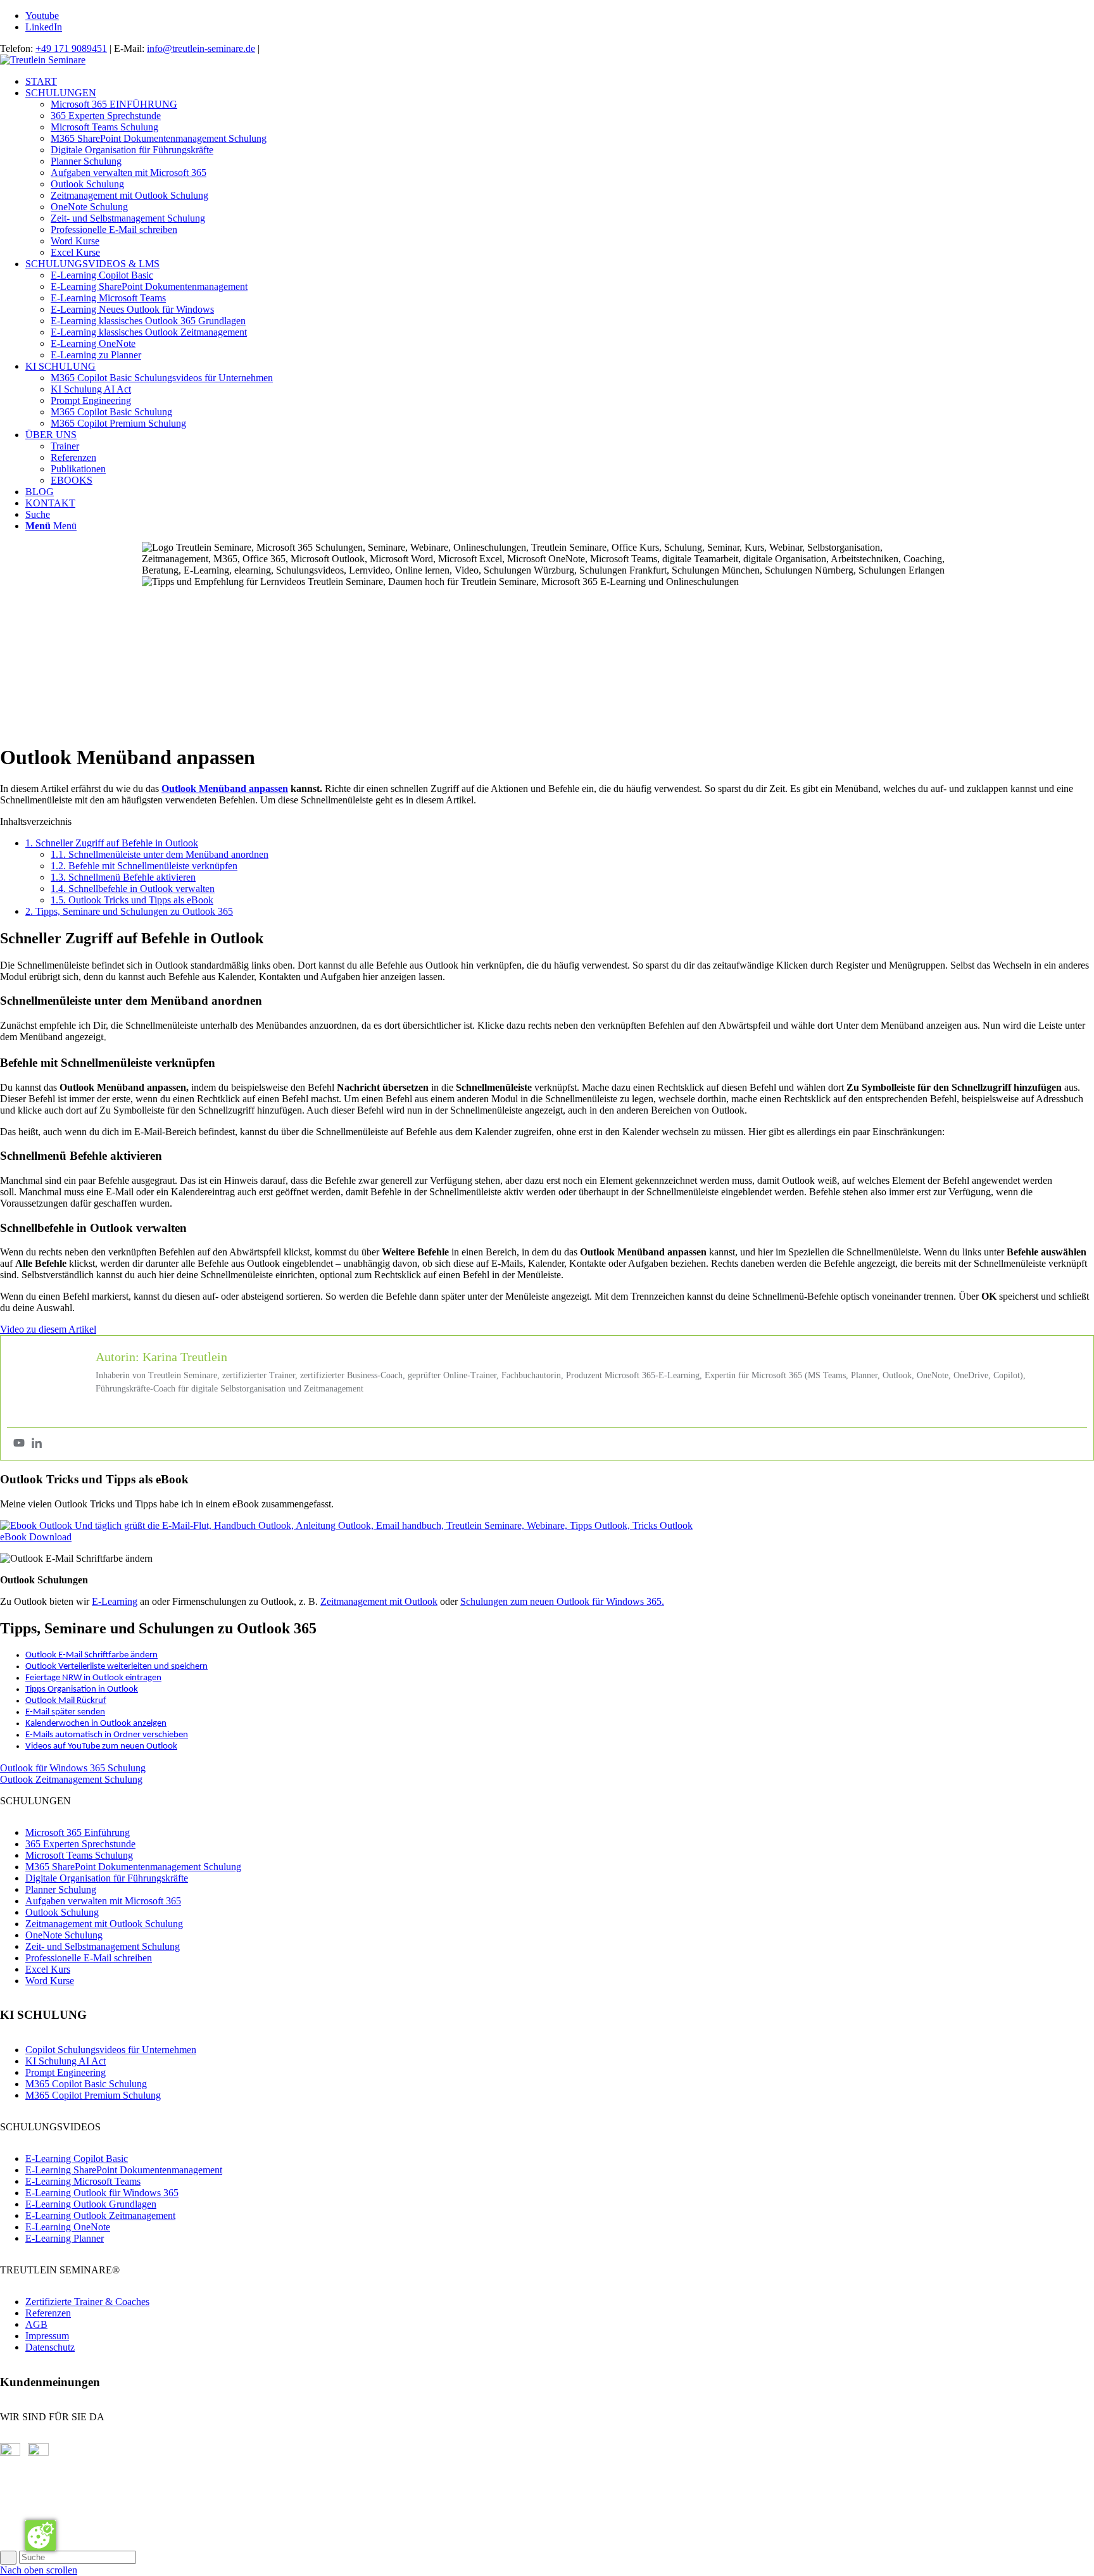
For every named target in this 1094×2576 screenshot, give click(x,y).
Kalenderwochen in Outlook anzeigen (96, 1724)
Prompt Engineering (66, 2072)
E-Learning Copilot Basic (77, 2158)
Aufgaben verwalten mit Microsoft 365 (103, 1901)
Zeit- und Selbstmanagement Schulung (103, 1946)
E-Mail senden (29, 2485)
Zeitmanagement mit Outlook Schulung (104, 1924)
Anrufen (17, 2529)
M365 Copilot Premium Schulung (93, 2095)
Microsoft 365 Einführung (78, 1832)
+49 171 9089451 (71, 48)
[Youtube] (19, 1444)
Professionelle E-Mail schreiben (89, 1958)
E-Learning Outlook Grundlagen (91, 2204)
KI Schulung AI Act (66, 2061)
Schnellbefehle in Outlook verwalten (133, 889)
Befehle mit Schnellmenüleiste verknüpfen (144, 866)
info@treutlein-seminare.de (201, 48)
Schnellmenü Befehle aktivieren (123, 877)
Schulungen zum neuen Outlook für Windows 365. (562, 1601)
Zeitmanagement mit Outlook (379, 1601)
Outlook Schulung (62, 1912)
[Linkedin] (37, 1444)
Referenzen (48, 2313)
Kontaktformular (33, 2507)
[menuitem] (560, 82)
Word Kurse (50, 1981)
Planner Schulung (61, 1889)
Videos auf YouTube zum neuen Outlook (101, 1746)
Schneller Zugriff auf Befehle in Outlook (112, 843)
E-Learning (115, 1601)
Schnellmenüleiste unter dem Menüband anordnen (160, 854)
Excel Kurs (48, 1969)
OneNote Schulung (64, 1935)
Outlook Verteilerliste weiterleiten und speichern (116, 1667)
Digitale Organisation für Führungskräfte (107, 1878)
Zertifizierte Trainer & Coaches (87, 2302)
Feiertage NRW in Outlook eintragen (93, 1678)
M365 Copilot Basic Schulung (86, 2084)
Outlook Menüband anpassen (225, 789)
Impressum (47, 2336)
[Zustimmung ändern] (41, 2535)
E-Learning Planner (65, 2238)
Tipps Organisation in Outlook (82, 1689)
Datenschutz (50, 2347)
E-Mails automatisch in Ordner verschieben (107, 1735)
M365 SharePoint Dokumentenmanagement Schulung (133, 1867)
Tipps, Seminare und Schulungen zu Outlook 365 (129, 911)
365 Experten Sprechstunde (80, 1844)
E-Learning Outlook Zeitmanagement (100, 2215)
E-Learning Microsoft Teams (83, 2181)
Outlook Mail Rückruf (66, 1701)
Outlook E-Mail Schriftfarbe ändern (91, 1655)
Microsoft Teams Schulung (79, 1855)
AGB (36, 2324)
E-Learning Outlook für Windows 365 (102, 2193)
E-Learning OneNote (68, 2227)
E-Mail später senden (65, 1712)
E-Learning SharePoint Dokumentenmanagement (124, 2170)
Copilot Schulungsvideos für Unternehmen (111, 2050)
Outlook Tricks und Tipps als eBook (132, 900)
